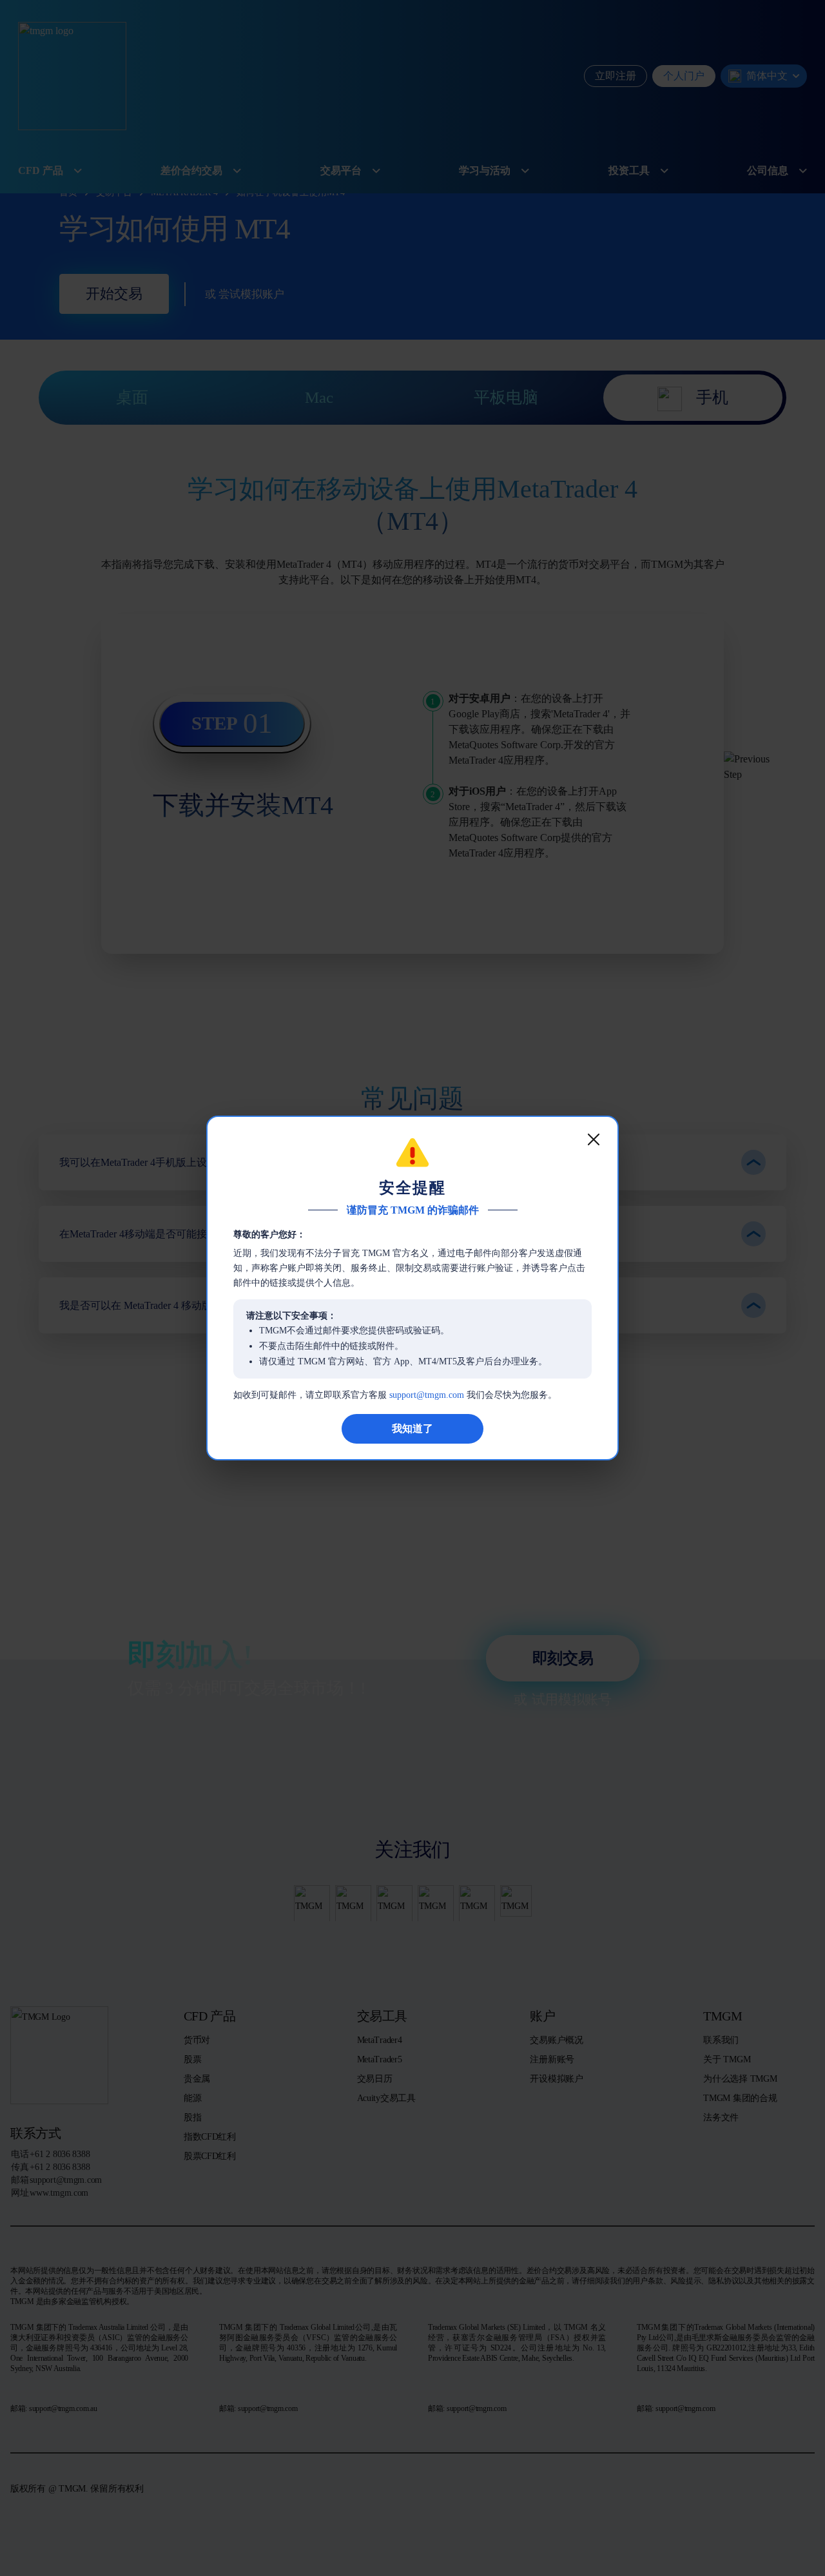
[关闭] (594, 1139)
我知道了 (412, 1428)
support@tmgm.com (427, 1395)
